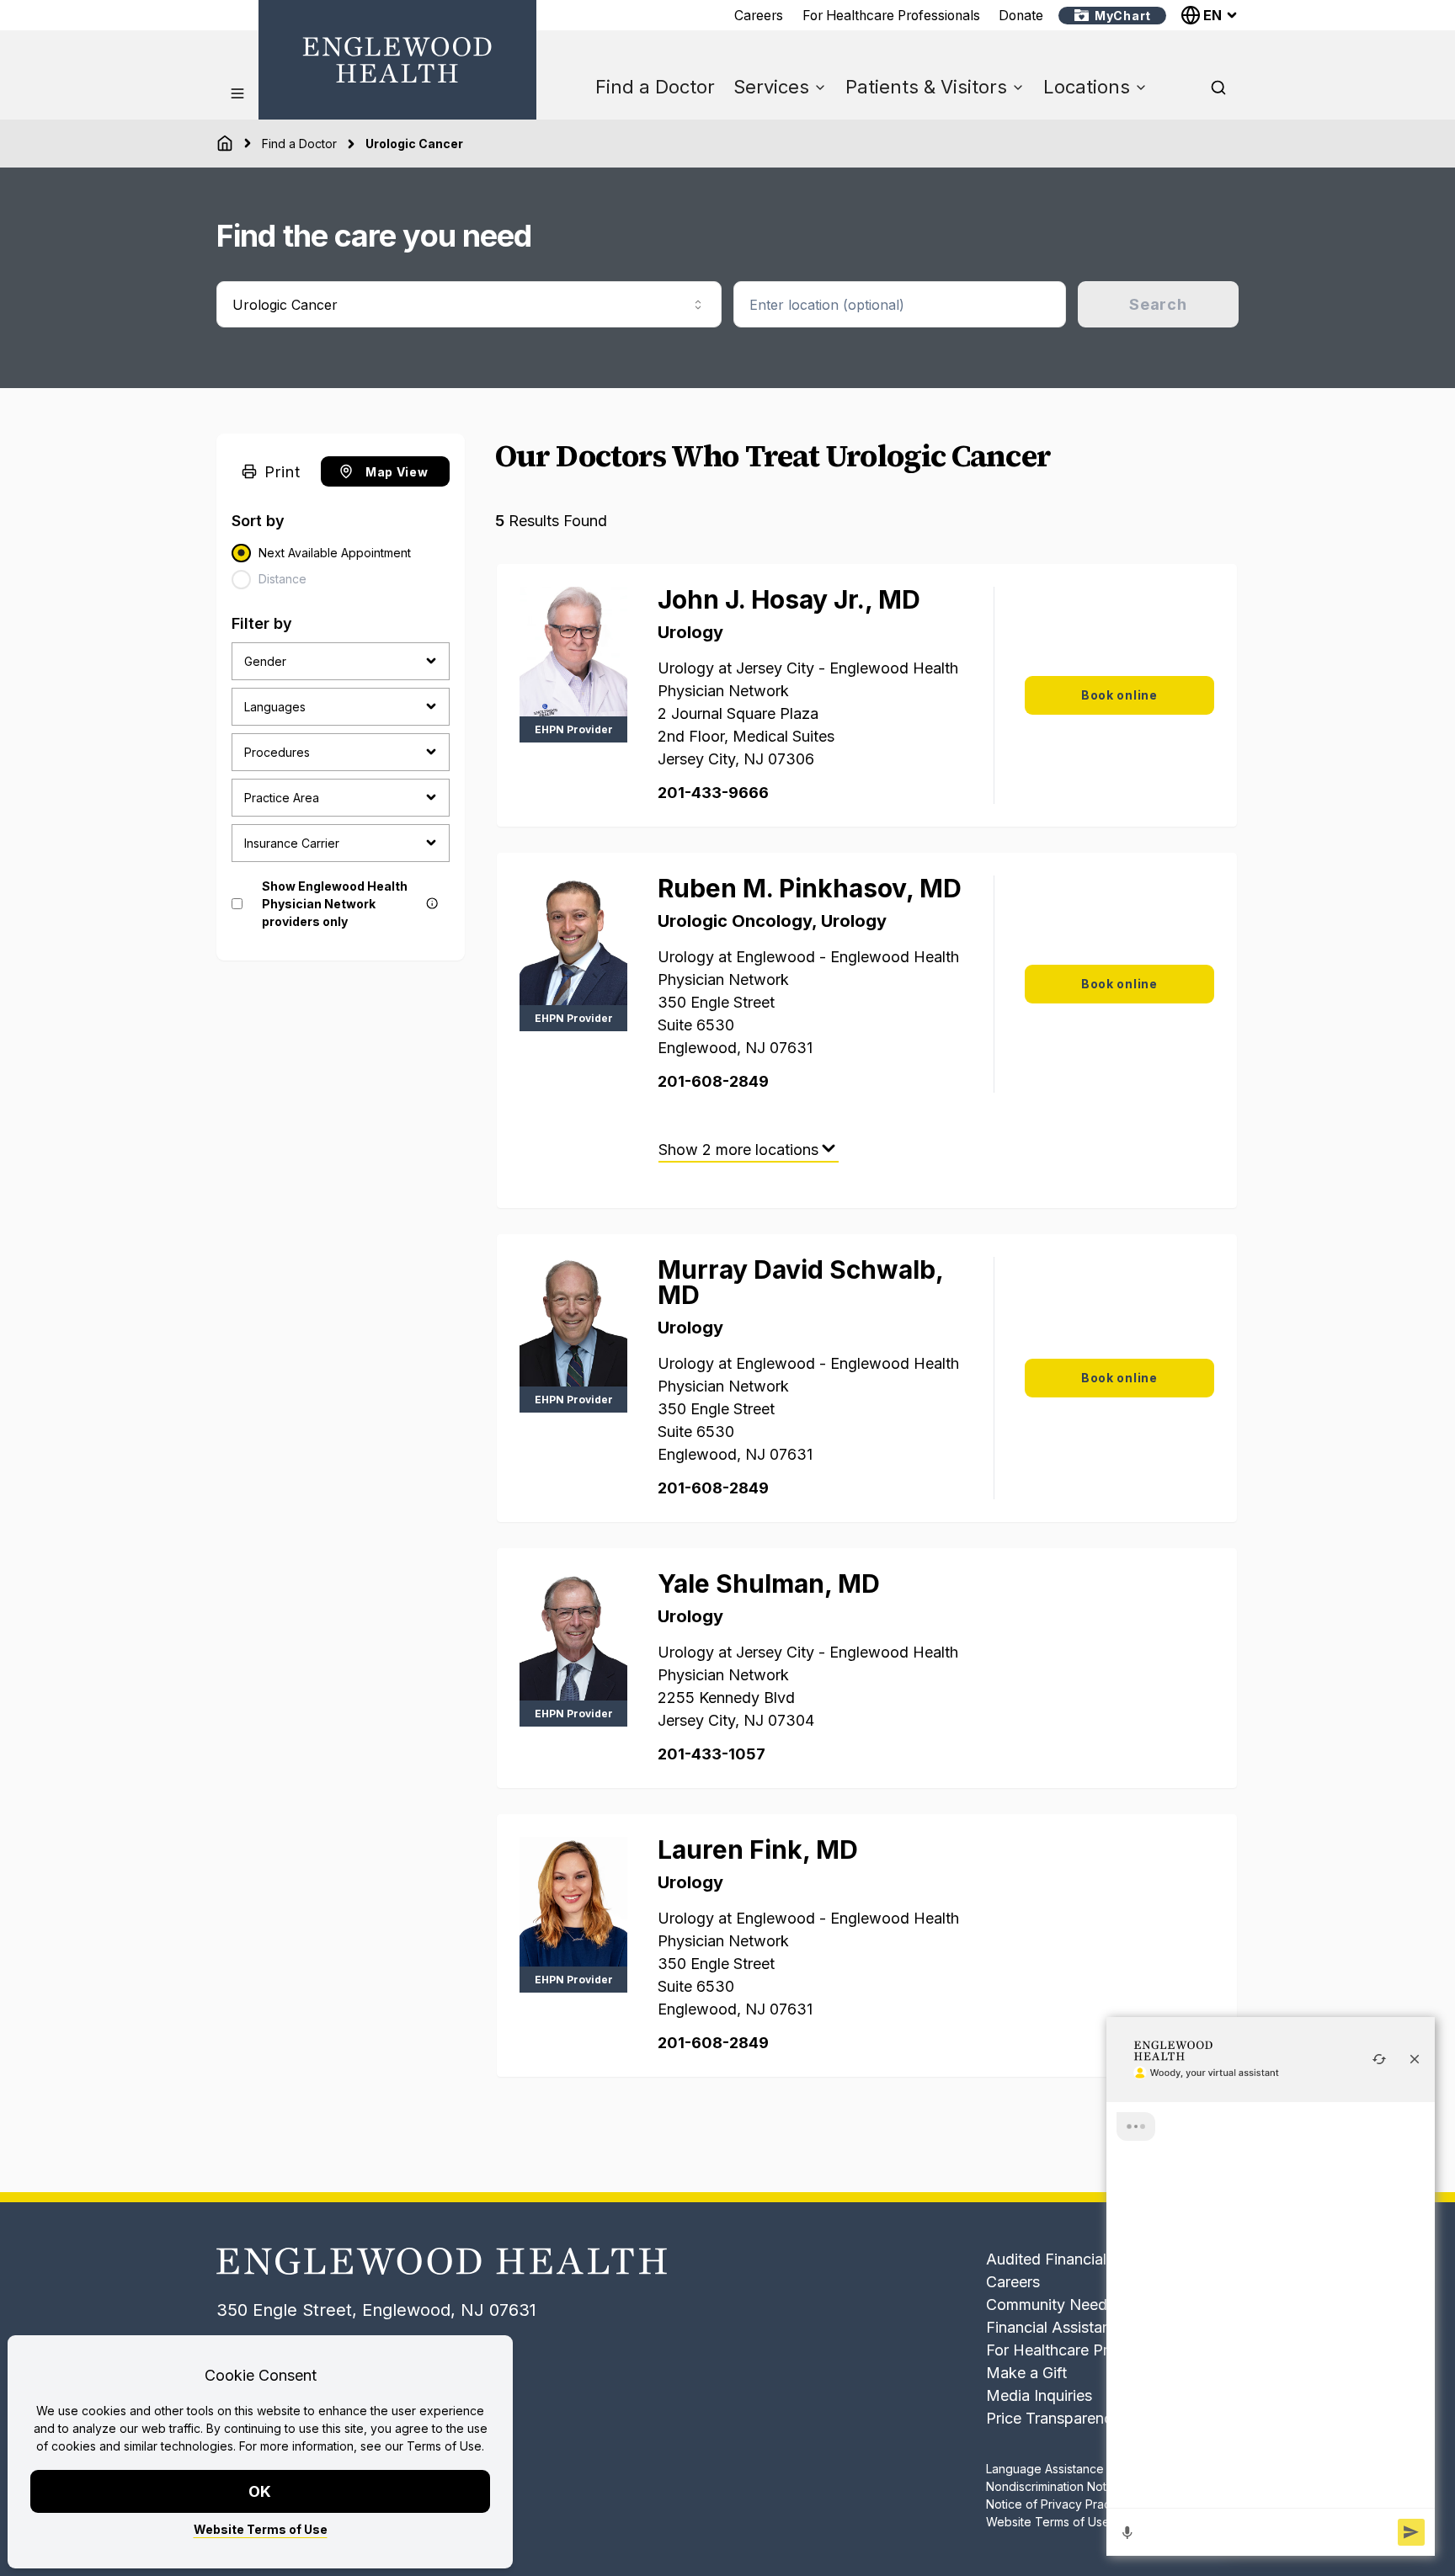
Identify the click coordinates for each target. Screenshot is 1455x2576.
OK (261, 2491)
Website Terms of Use (261, 2529)
